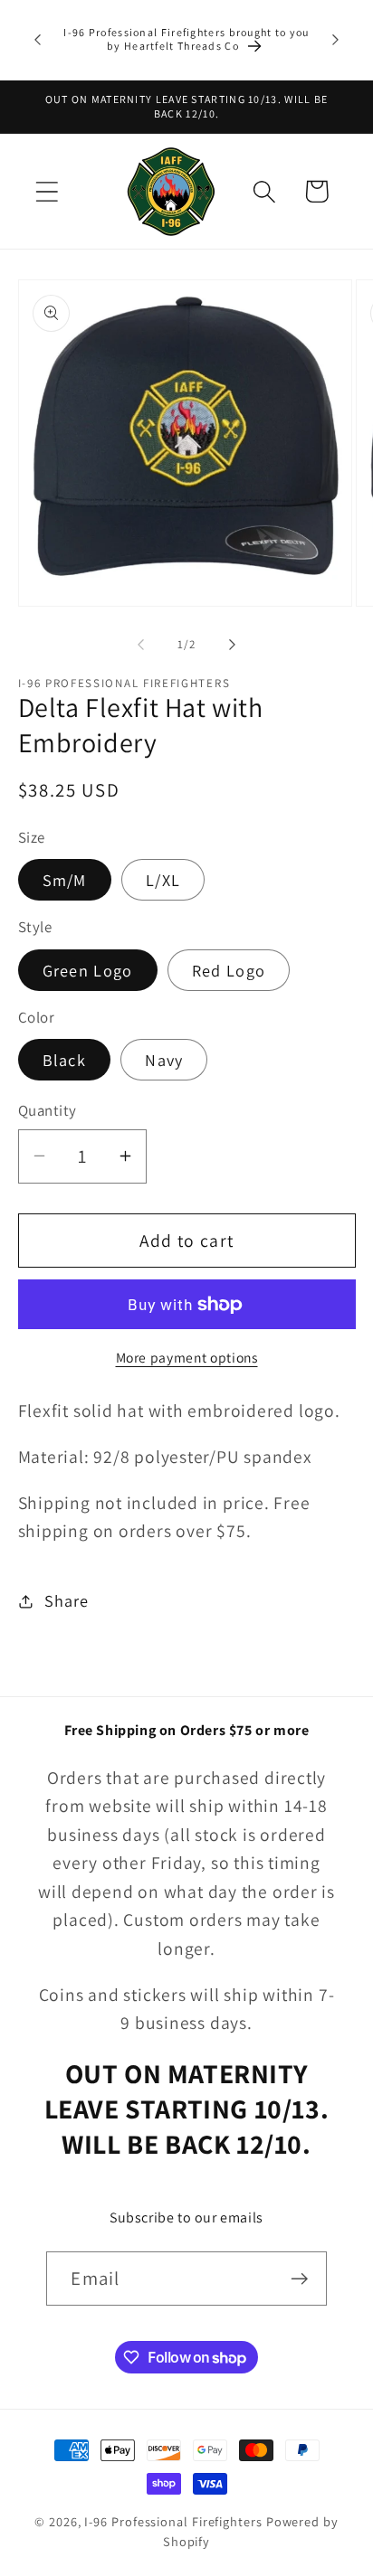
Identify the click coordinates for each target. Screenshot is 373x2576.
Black (65, 1060)
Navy (164, 1060)
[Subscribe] (300, 2279)
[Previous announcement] (38, 40)
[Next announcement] (336, 40)
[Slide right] (233, 645)
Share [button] (66, 1600)
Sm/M (65, 880)
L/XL (163, 880)
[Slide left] (140, 645)
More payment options (187, 1357)
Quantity (48, 1110)
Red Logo (229, 970)
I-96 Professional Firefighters (173, 2521)
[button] (47, 191)
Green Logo (88, 970)
